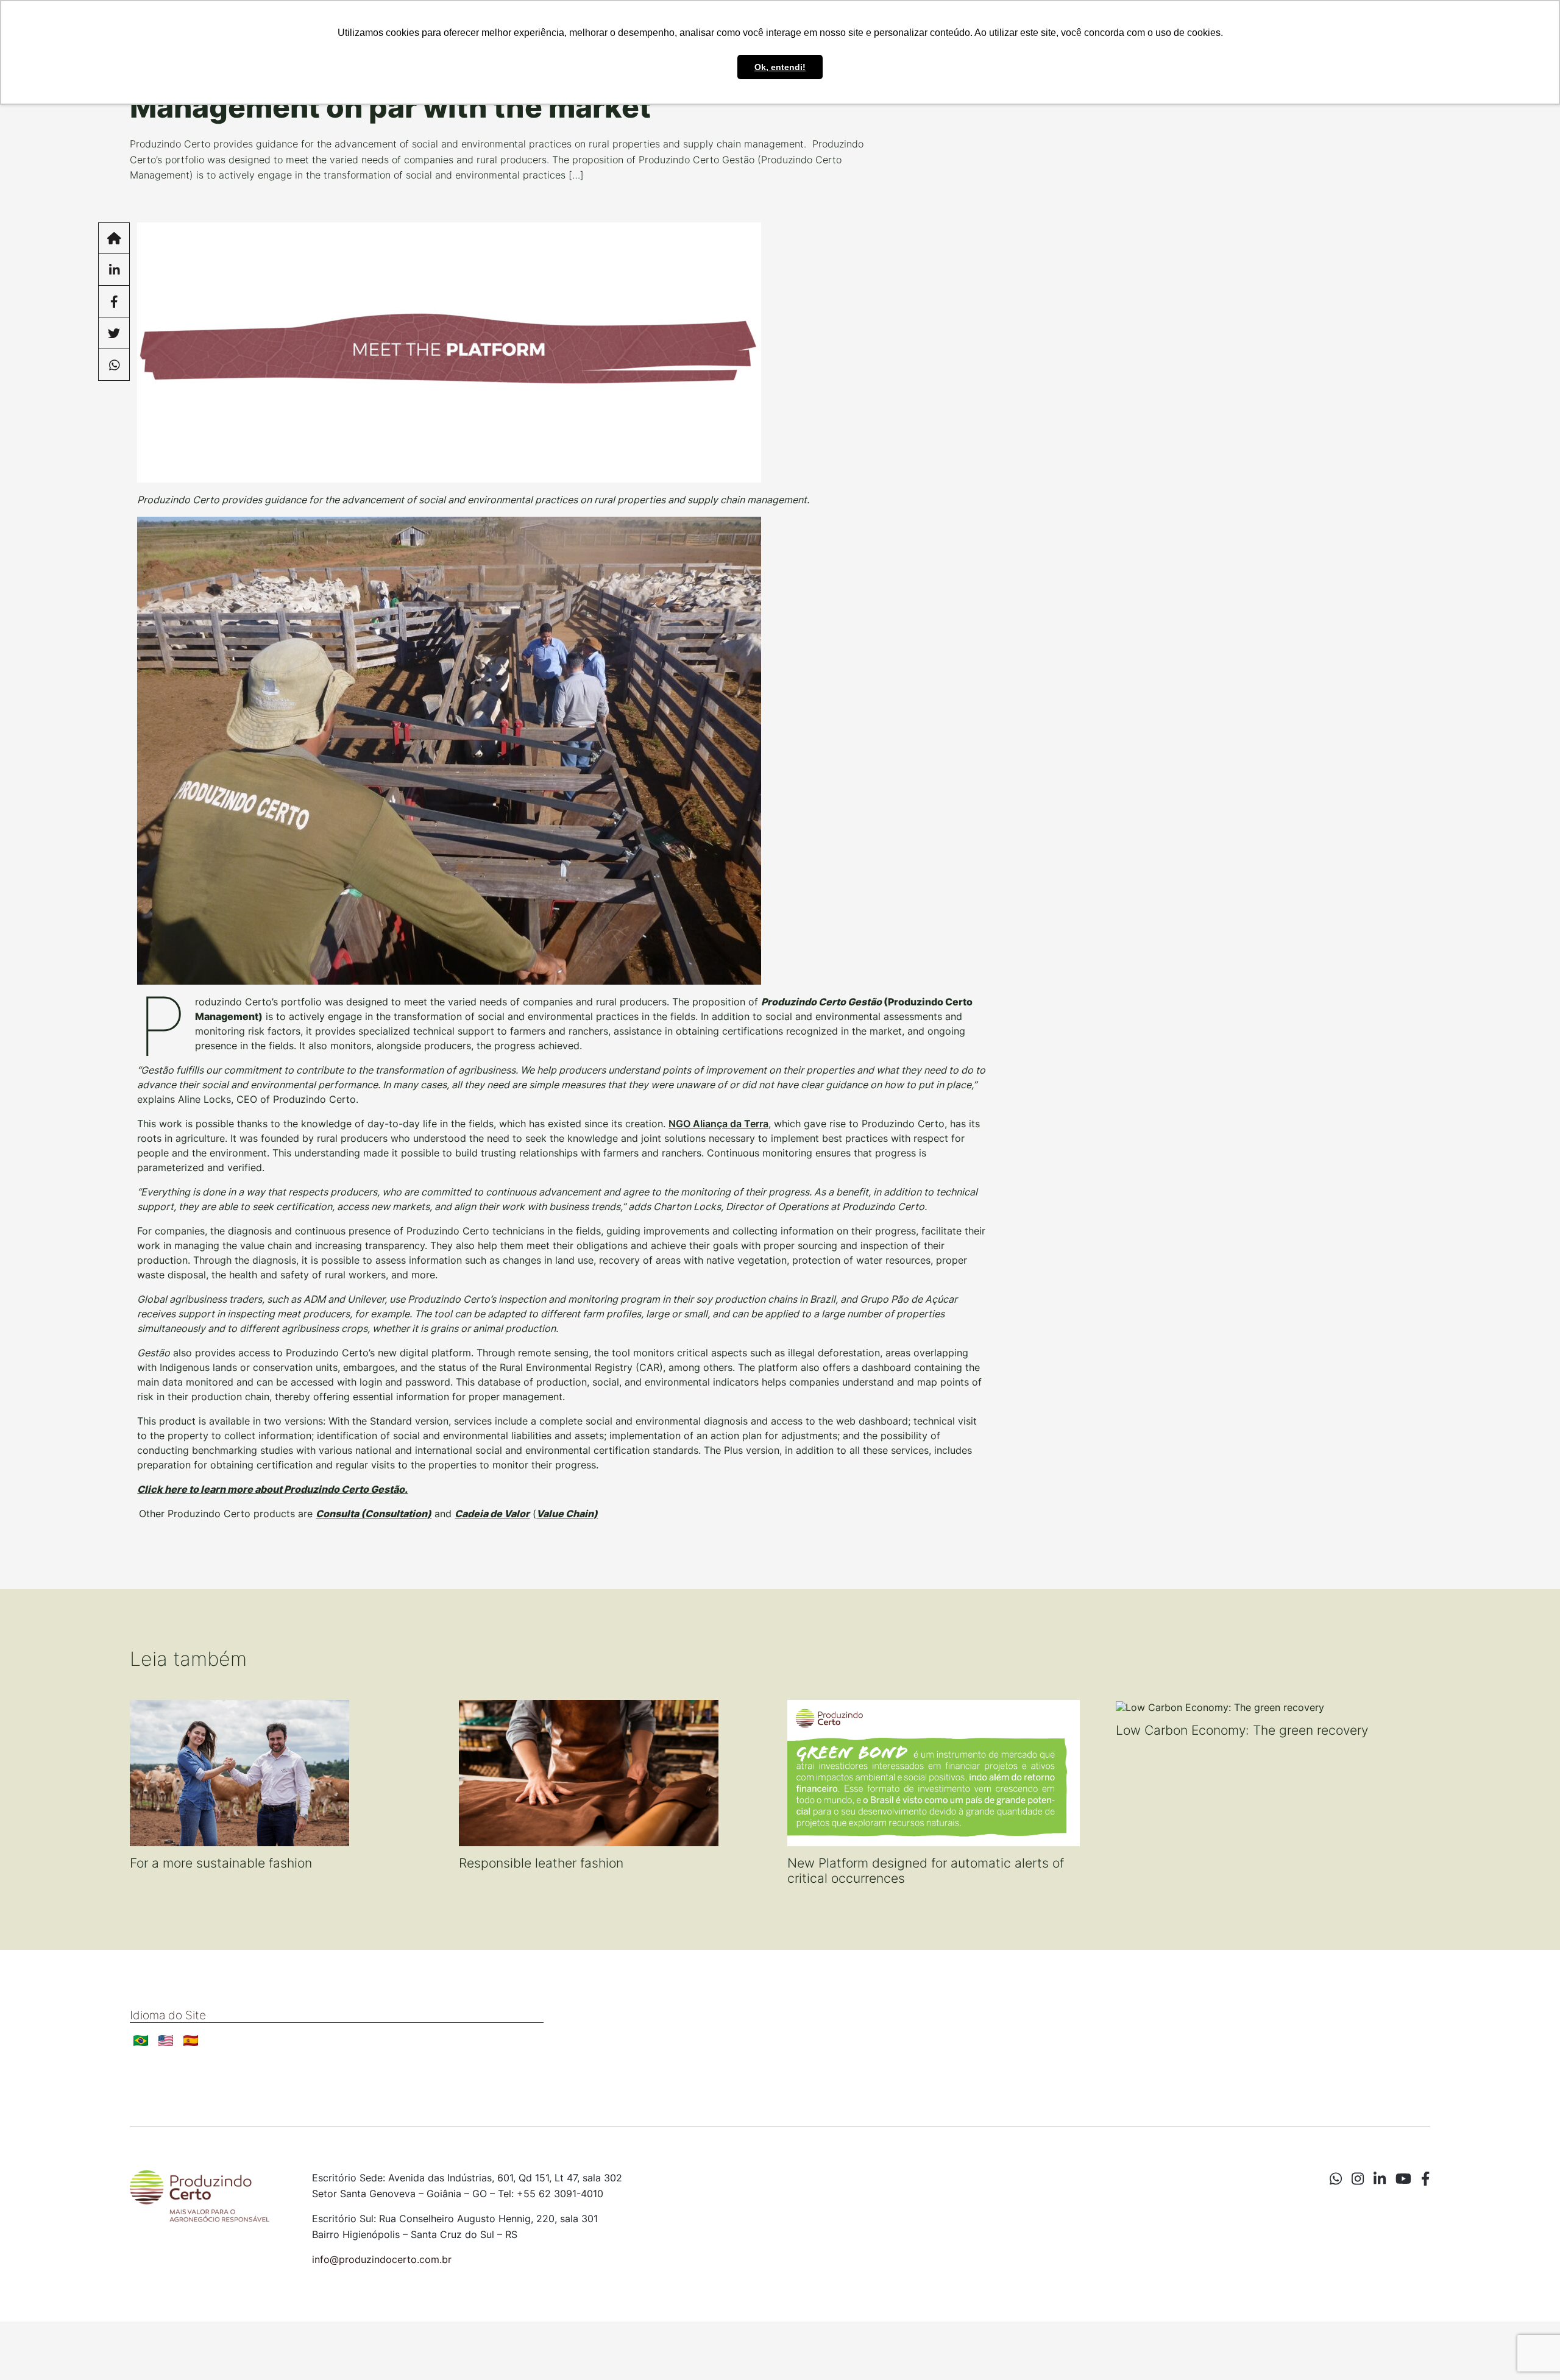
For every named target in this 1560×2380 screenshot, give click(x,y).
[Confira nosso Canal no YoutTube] (1403, 2179)
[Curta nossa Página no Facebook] (1425, 2179)
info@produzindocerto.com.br (382, 2259)
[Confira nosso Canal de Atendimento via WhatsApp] (1336, 2179)
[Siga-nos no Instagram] (1358, 2179)
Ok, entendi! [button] (780, 67)
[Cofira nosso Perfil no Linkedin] (1380, 2179)
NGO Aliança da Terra (718, 1124)
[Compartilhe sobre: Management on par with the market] (114, 270)
